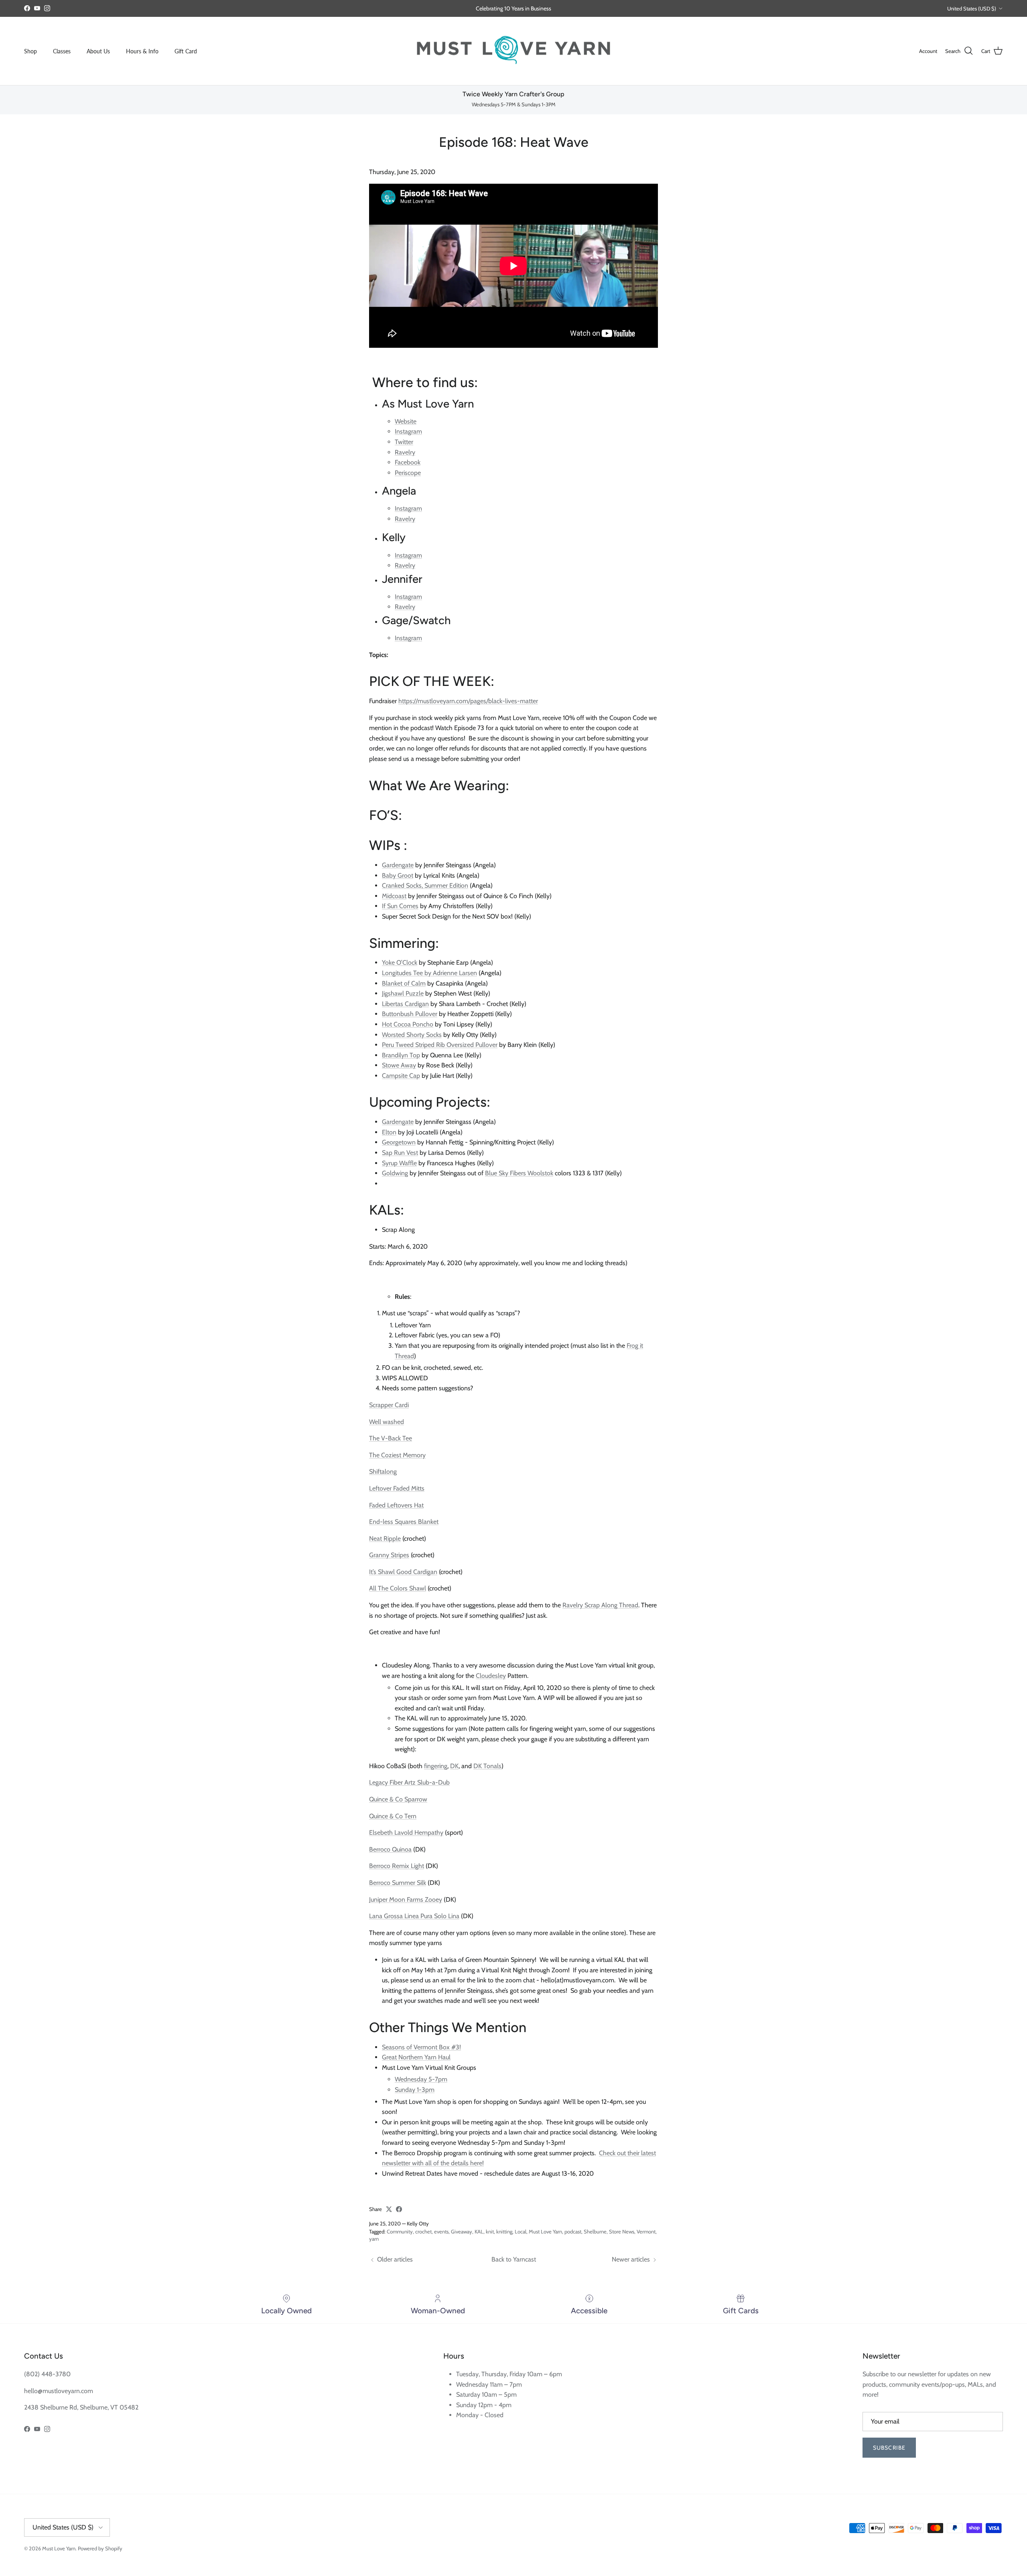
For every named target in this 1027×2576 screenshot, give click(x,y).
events (441, 2231)
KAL (479, 2231)
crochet (423, 2231)
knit (490, 2231)
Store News (622, 2231)
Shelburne (595, 2231)
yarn (374, 2239)
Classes (62, 51)
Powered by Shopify (100, 2548)
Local (521, 2231)
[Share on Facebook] (399, 2209)
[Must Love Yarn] (513, 51)
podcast (573, 2231)
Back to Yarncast (514, 2259)
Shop (30, 51)
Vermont (646, 2231)
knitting (504, 2231)
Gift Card (186, 51)
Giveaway (462, 2231)
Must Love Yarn (545, 2231)
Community (400, 2231)
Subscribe (889, 2448)
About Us (98, 51)
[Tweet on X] (389, 2209)
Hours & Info (142, 51)
